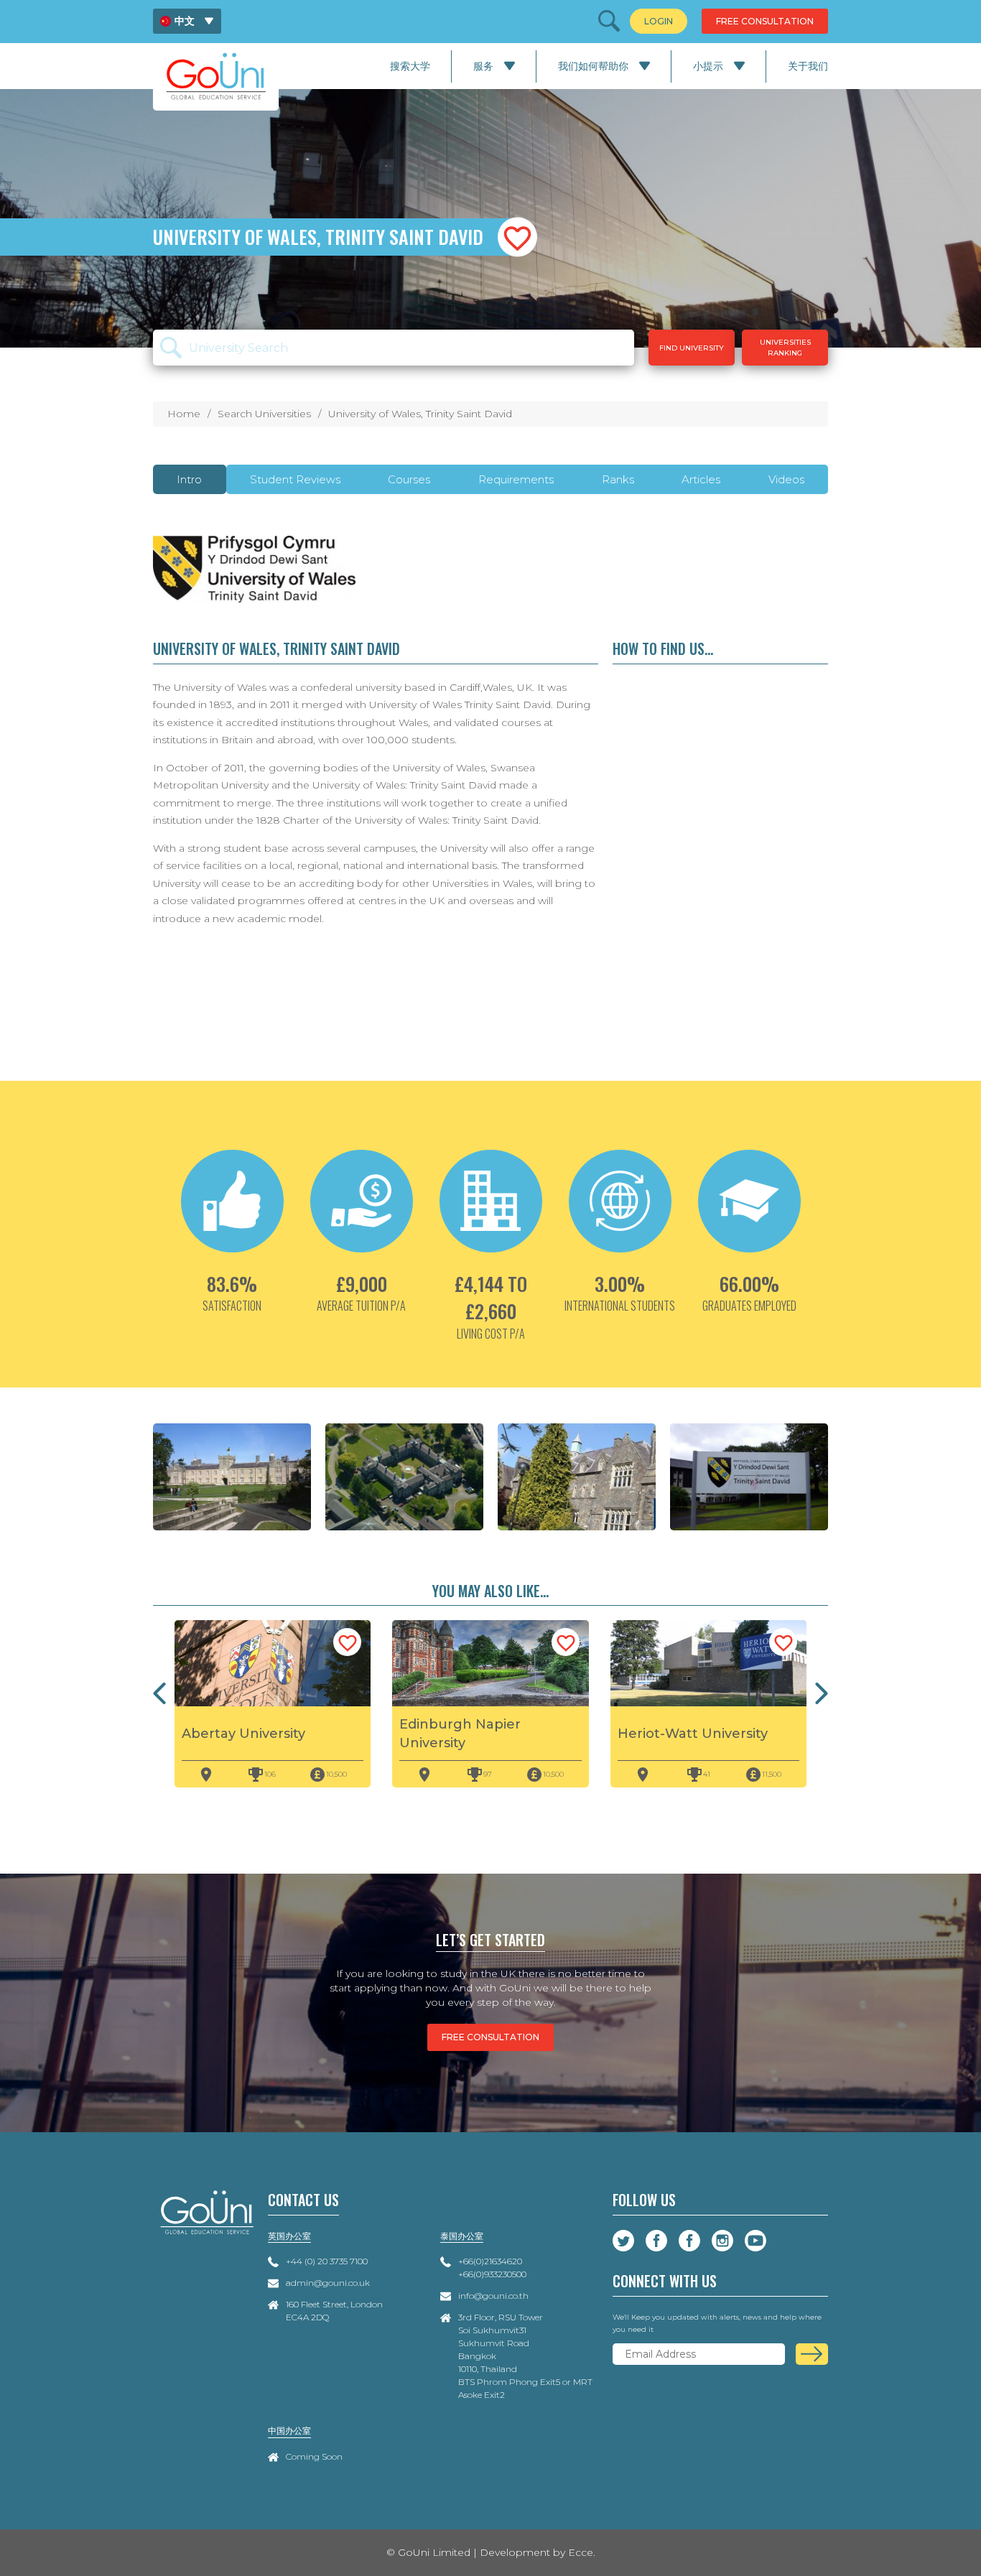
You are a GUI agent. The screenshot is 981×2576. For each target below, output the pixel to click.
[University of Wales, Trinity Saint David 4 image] (577, 1477)
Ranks (618, 479)
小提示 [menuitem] (708, 66)
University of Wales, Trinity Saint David (420, 414)
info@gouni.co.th (493, 2296)
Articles (701, 479)
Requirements (516, 479)
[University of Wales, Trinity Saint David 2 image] (232, 1477)
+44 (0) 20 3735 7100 (327, 2261)
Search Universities (264, 414)
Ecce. (582, 2552)
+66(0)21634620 (490, 2261)
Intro (189, 479)
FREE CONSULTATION (490, 2037)
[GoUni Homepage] (216, 76)
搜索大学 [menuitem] (410, 66)
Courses (409, 479)
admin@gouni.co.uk (328, 2283)
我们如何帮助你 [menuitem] (593, 66)
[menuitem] (187, 21)
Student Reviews (295, 479)
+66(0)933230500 (492, 2274)
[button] (517, 237)
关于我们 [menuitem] (808, 66)
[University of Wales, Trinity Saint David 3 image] (404, 1477)
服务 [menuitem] (483, 66)
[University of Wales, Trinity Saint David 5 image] (749, 1477)
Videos (786, 479)
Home (184, 414)
